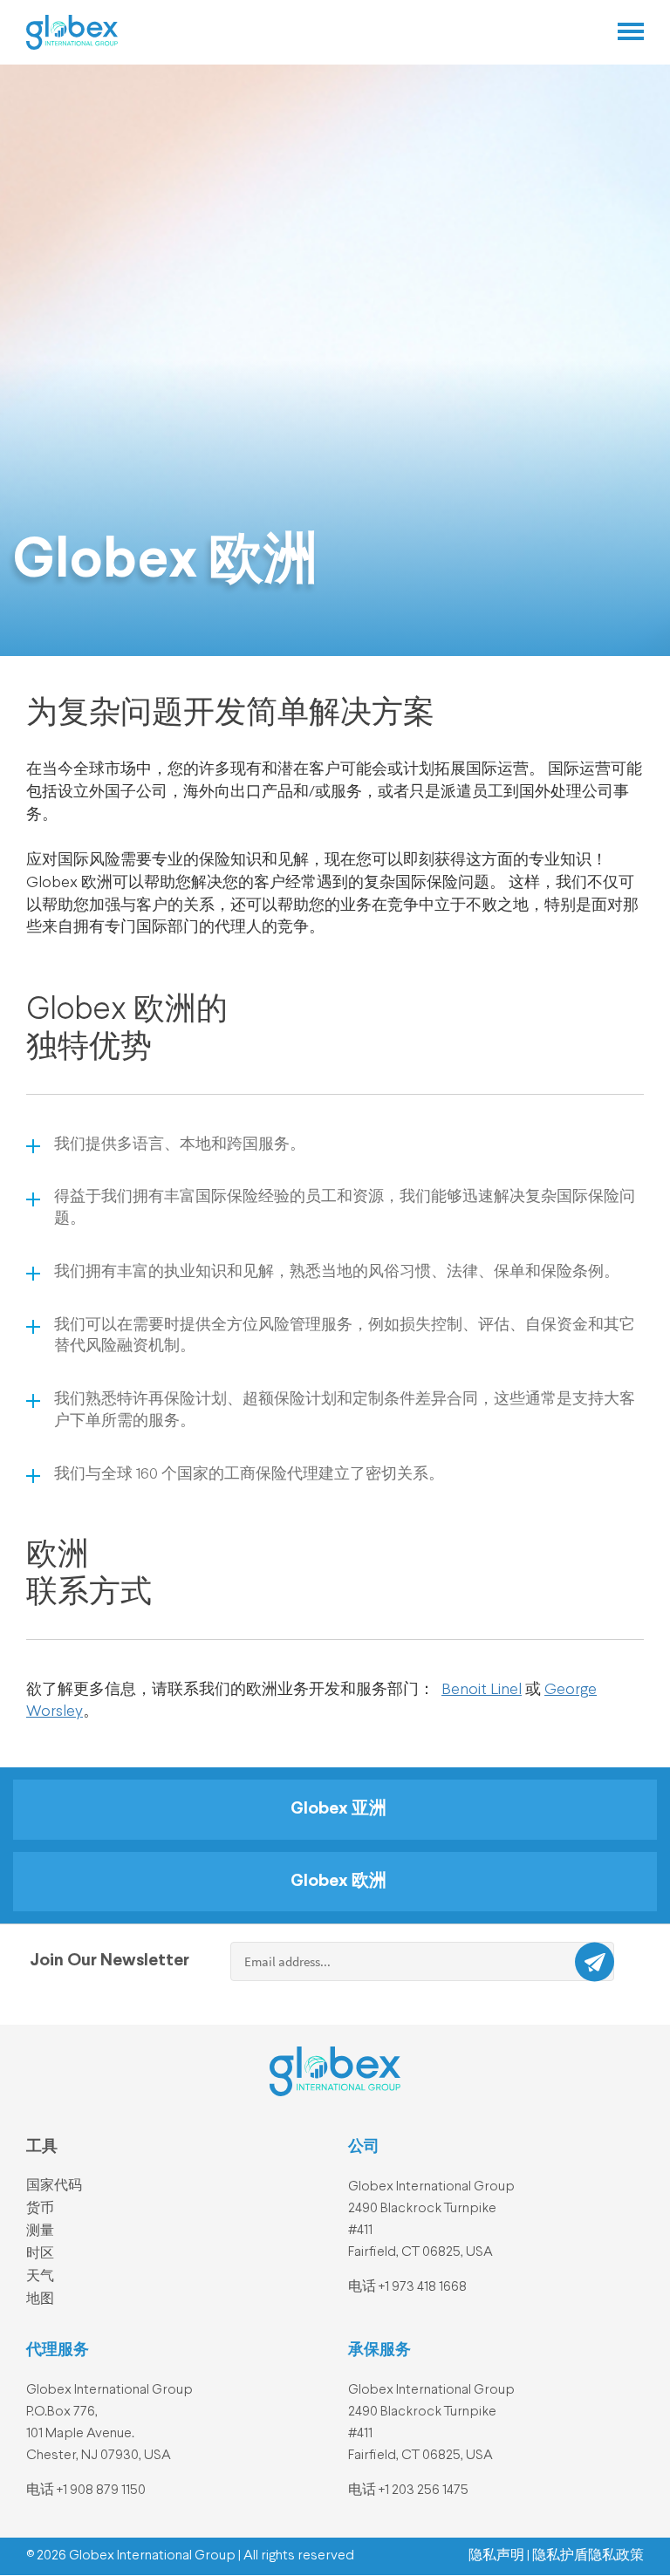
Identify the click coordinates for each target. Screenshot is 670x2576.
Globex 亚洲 (338, 1809)
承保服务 (379, 2350)
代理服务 (58, 2350)
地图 (40, 2299)
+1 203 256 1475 (424, 2491)
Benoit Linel (482, 1690)
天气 (40, 2277)
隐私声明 (496, 2556)
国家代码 (54, 2186)
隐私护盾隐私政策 (588, 2556)
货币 (40, 2209)
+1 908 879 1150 (101, 2491)
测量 (40, 2231)
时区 (40, 2254)
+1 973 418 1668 (423, 2287)
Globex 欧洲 (338, 1882)
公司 (364, 2147)
